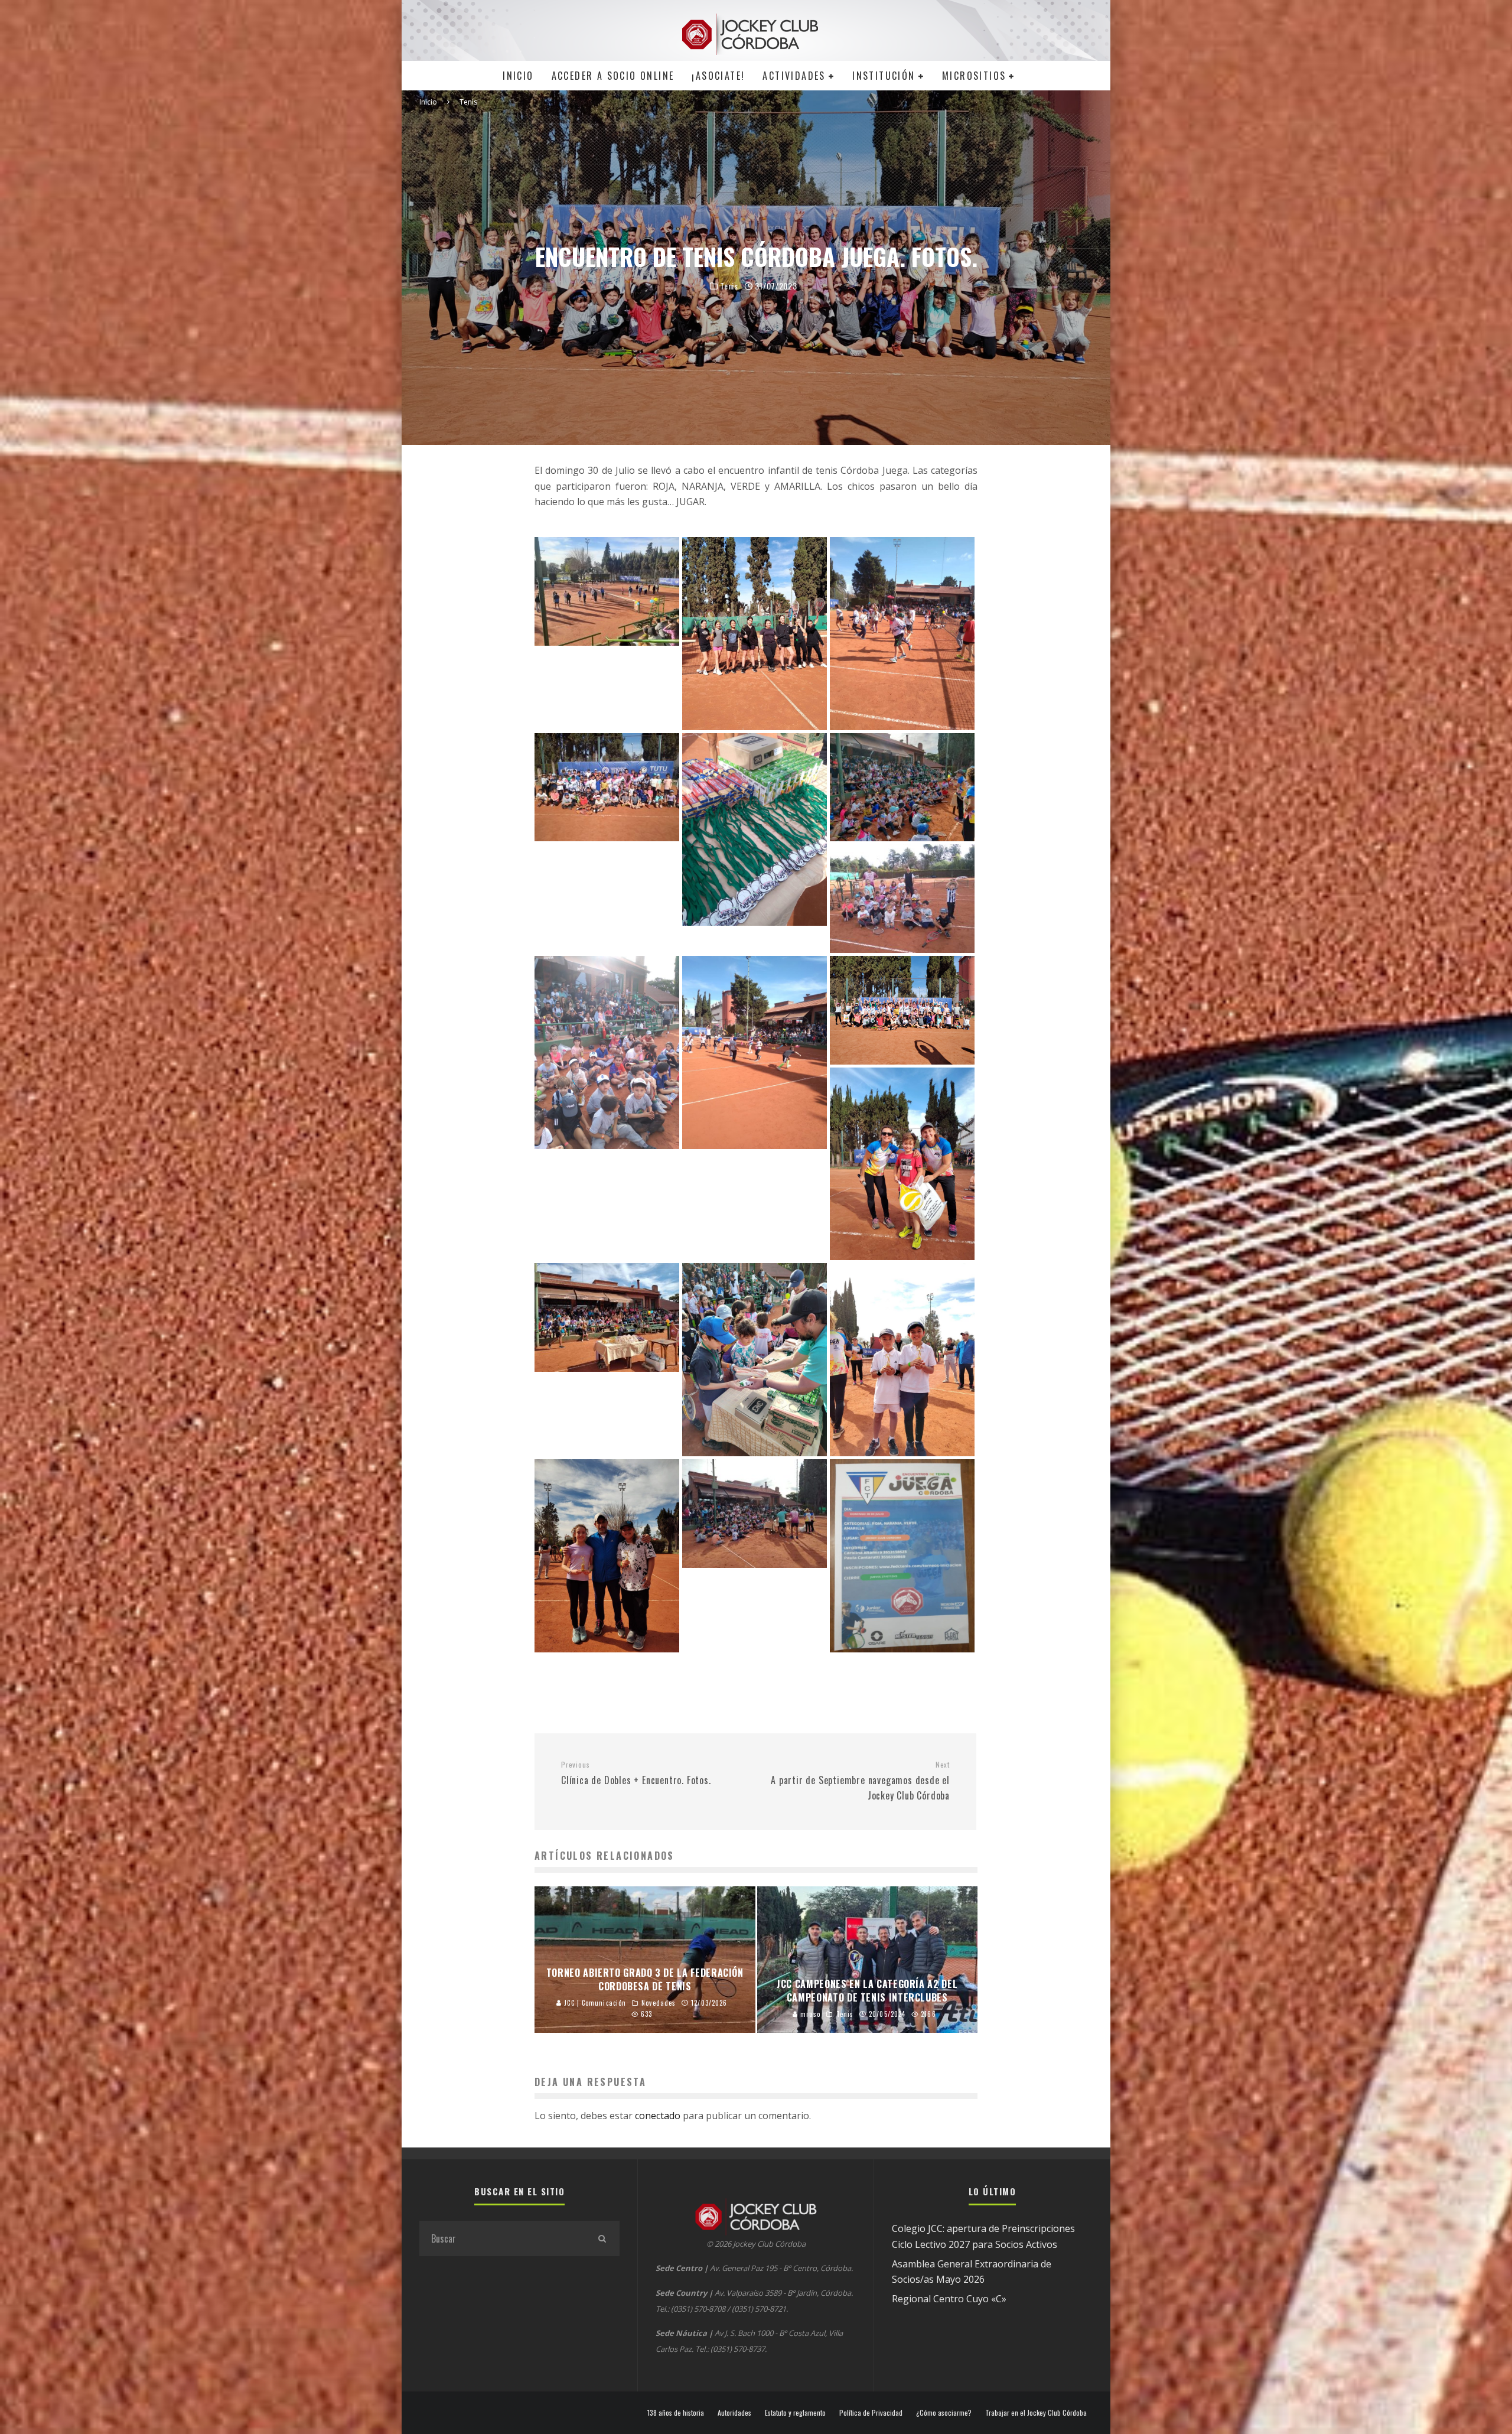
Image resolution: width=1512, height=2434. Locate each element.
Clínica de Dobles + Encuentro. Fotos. (636, 1774)
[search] (602, 2238)
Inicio (518, 76)
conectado (658, 2116)
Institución (884, 76)
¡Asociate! (718, 76)
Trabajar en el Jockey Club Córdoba (1036, 2413)
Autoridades (734, 2413)
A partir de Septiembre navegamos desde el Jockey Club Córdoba (860, 1781)
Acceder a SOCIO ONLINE (613, 76)
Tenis (729, 286)
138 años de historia (676, 2413)
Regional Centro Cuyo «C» (949, 2299)
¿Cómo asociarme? (944, 2413)
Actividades (794, 76)
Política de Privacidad (871, 2413)
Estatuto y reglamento (795, 2413)
